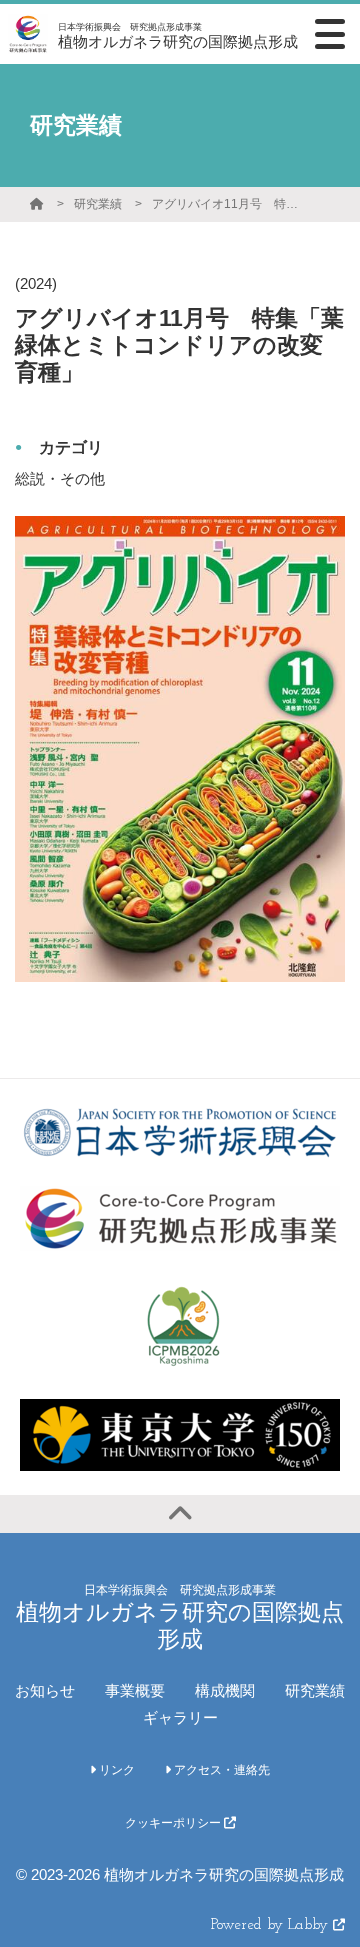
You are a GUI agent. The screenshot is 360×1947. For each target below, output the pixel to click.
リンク (115, 1770)
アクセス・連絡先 (220, 1770)
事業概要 (135, 1690)
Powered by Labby (272, 1925)
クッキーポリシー (174, 1823)
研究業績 (98, 204)
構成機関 (225, 1690)
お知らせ (45, 1690)
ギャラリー (180, 1717)
